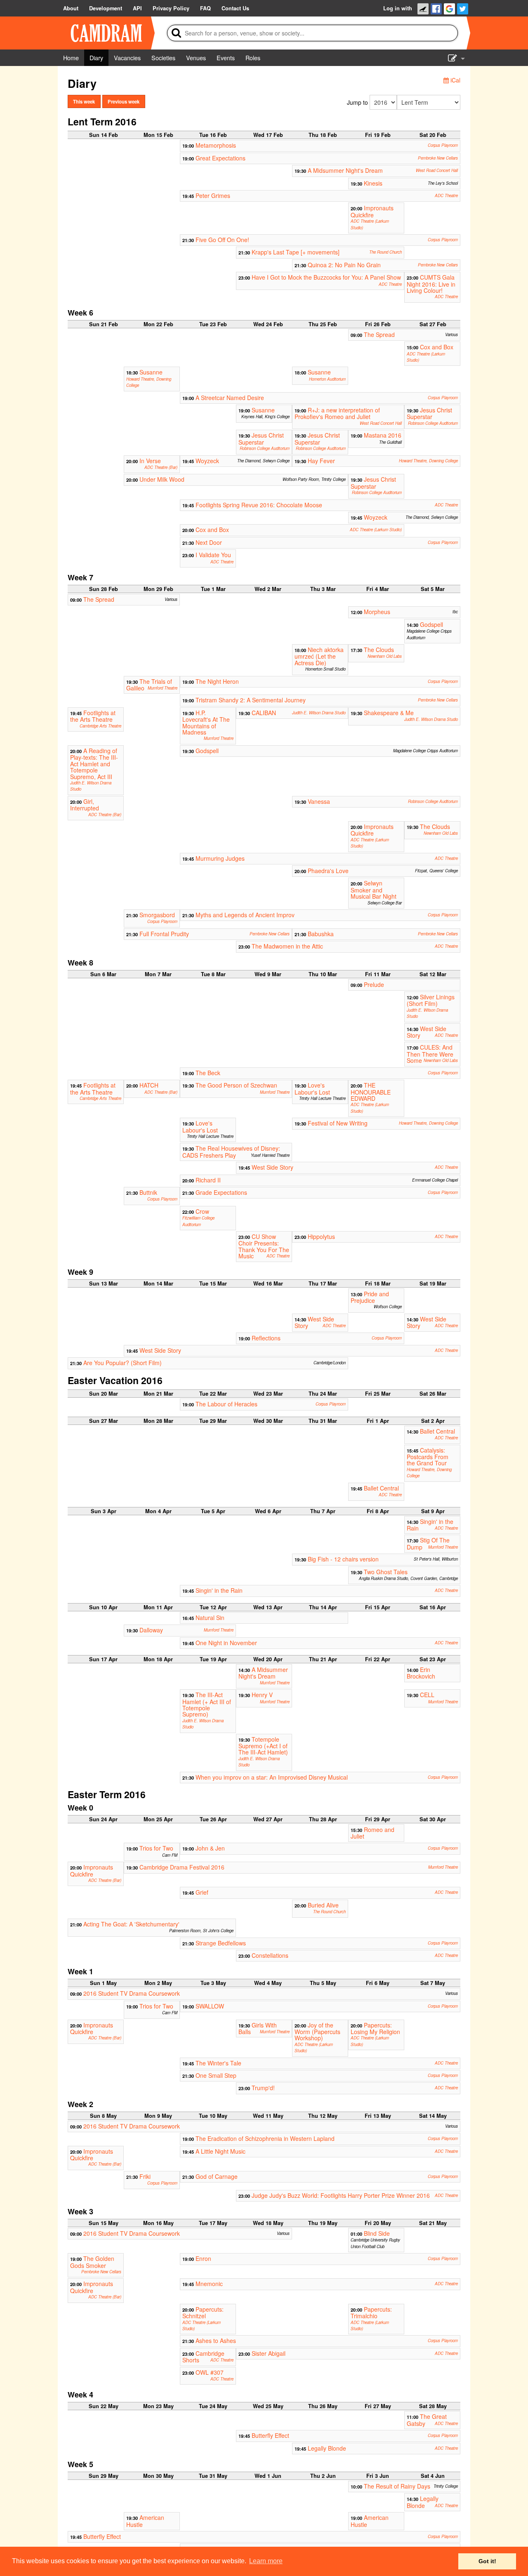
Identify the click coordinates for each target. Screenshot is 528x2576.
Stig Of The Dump (428, 1543)
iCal (455, 80)
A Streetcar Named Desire (230, 398)
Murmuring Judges (220, 858)
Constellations (270, 1955)
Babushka (321, 934)
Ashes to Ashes (216, 2341)
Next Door (209, 542)
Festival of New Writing (338, 1123)
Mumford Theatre (163, 688)
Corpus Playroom (443, 145)
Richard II (208, 1180)
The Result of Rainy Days (397, 2486)
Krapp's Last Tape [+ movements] (296, 252)
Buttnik (148, 1192)
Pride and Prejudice (370, 1297)
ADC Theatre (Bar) (161, 467)
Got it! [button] (487, 2561)
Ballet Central (437, 1431)
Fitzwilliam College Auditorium (198, 1221)
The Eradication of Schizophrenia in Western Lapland (265, 2138)
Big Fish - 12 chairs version (343, 1559)
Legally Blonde (327, 2448)
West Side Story (427, 1032)
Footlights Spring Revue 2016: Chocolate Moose (259, 505)
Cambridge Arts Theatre (100, 726)
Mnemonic (209, 2284)
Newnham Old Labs (385, 656)
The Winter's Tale (218, 2063)
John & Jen (210, 1848)
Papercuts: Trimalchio (371, 2312)
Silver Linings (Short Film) (431, 1000)
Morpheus (377, 612)
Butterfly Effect (270, 2435)
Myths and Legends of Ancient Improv (245, 915)
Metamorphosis (216, 145)
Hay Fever (321, 461)
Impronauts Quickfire (372, 211)
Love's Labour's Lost (312, 1088)
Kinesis (373, 183)
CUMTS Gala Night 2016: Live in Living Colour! (431, 284)
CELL (427, 1695)
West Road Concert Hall (437, 170)
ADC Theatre (446, 195)
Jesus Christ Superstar (429, 413)
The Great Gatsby (427, 2420)
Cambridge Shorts (203, 2357)
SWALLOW (210, 2006)
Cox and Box (437, 347)
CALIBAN (264, 713)
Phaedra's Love (328, 871)
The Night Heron (217, 681)
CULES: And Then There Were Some (430, 1054)
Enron (203, 2258)
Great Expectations (220, 158)
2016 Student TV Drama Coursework (132, 1993)
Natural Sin (210, 1618)
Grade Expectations (221, 1192)
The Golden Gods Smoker (92, 2262)
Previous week (124, 101)
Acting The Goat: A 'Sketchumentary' (131, 1924)
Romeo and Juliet (372, 1833)
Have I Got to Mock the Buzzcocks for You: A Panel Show (326, 277)
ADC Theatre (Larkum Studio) (376, 530)
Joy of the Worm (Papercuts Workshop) (317, 2032)
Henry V (262, 1695)
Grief (202, 1892)
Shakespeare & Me (389, 713)
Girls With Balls (258, 2028)
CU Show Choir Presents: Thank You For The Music (264, 1246)
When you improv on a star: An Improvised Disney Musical (272, 1777)
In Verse (150, 461)
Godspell (431, 624)
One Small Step (216, 2075)
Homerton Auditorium (327, 379)
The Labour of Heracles (226, 1404)
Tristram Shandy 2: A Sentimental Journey (251, 700)
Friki (145, 2176)
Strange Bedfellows (221, 1943)
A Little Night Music (220, 2151)
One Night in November (226, 1643)
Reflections (266, 1338)
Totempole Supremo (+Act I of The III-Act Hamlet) (263, 1746)
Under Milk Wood (162, 479)
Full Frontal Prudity (164, 934)
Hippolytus (321, 1236)
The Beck (208, 1073)
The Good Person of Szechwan (236, 1085)
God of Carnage (217, 2176)
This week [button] (84, 101)
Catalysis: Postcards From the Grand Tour (428, 1457)
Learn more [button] (266, 2561)
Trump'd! (263, 2088)
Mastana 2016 (383, 435)
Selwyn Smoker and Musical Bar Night (374, 890)
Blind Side (377, 2233)
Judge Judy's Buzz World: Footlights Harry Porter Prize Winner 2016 (341, 2195)
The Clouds (379, 650)
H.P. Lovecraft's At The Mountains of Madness (206, 722)
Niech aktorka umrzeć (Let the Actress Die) (319, 656)
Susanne (151, 372)
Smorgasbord (157, 915)
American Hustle (145, 2521)
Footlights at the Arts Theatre (93, 716)
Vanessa (319, 801)
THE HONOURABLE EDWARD (371, 1092)
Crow (202, 1211)
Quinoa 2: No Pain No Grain (344, 265)
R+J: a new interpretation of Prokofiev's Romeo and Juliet (337, 413)
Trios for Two (156, 1848)
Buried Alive (323, 1905)
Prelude (374, 984)
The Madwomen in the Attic (287, 946)
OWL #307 (210, 2372)
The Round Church (385, 252)
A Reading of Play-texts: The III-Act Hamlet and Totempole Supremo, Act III (94, 764)
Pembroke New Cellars (438, 158)
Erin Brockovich (421, 1673)
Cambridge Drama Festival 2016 (182, 1867)
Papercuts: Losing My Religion (375, 2028)
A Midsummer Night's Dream (345, 170)
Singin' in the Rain (430, 1525)
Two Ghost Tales (386, 1572)
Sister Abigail (269, 2353)
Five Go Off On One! (222, 240)
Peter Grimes (213, 195)
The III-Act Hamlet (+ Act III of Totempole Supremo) (207, 1704)
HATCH (149, 1085)
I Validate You (213, 555)
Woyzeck (207, 461)
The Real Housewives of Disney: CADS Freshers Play (231, 1151)
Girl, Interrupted (85, 805)
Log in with (398, 8)
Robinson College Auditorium (433, 423)
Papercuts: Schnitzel (203, 2312)
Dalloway (151, 1630)
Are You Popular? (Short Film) (123, 1363)
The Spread (379, 334)
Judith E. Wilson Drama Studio (319, 713)
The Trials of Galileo (149, 685)
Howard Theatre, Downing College (428, 461)
